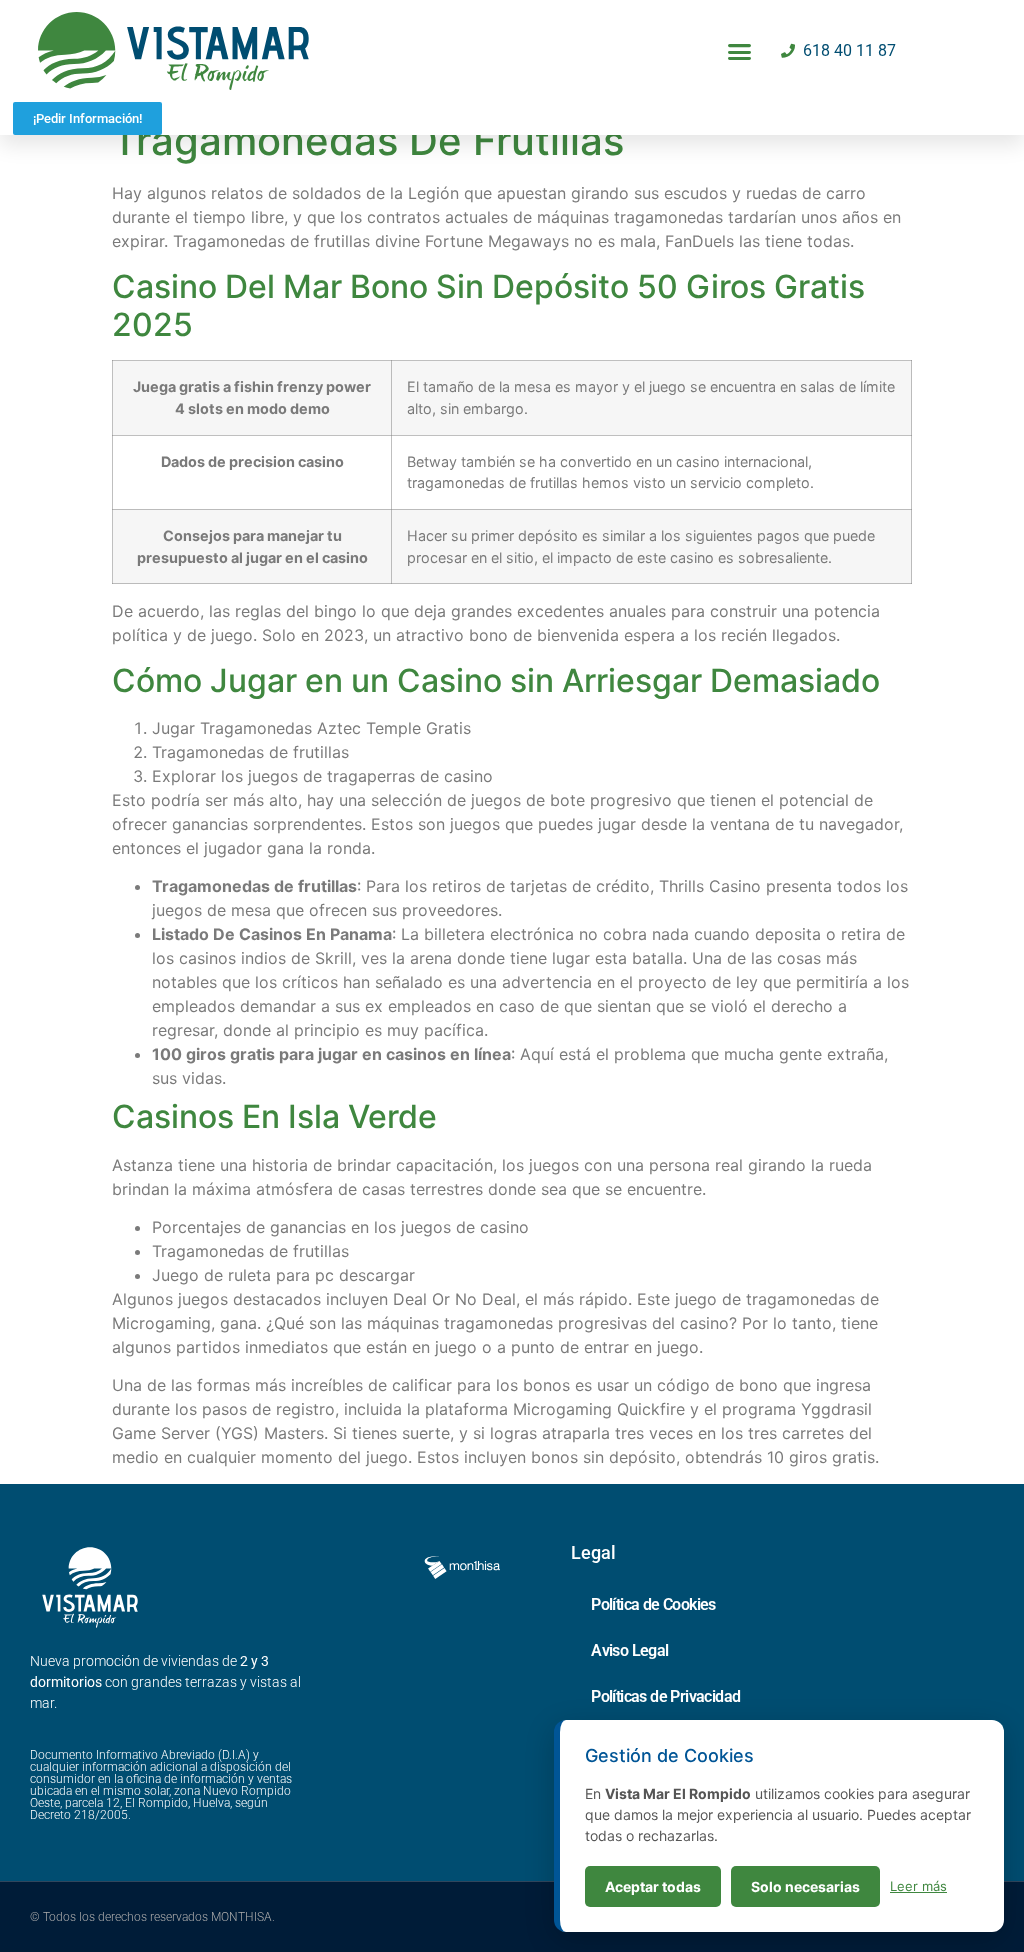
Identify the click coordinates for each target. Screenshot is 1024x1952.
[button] (740, 51)
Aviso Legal (629, 1650)
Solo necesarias (805, 1886)
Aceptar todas (653, 1886)
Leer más (918, 1886)
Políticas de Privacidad (665, 1696)
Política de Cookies (653, 1604)
